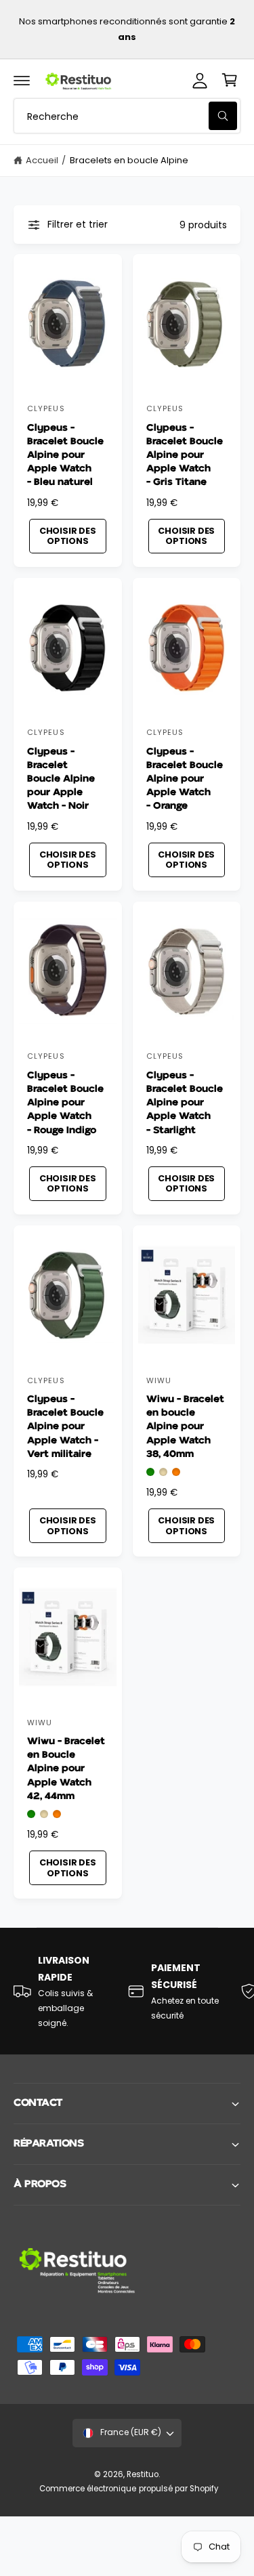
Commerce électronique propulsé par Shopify (129, 2489)
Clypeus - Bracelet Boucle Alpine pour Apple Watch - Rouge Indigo (65, 1103)
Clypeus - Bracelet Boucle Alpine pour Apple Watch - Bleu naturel (65, 455)
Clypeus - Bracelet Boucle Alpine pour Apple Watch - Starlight (185, 1103)
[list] (127, 1991)
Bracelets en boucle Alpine (129, 160)
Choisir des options (68, 536)
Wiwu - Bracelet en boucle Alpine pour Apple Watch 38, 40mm (185, 1427)
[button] (22, 80)
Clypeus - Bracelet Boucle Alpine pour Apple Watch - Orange (185, 779)
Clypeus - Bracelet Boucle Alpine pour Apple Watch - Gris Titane (185, 455)
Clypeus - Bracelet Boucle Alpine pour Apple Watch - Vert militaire (65, 1427)
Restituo (143, 2474)
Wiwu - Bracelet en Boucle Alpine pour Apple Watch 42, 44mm (66, 1769)
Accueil (42, 160)
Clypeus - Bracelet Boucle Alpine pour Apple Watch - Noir (61, 779)
